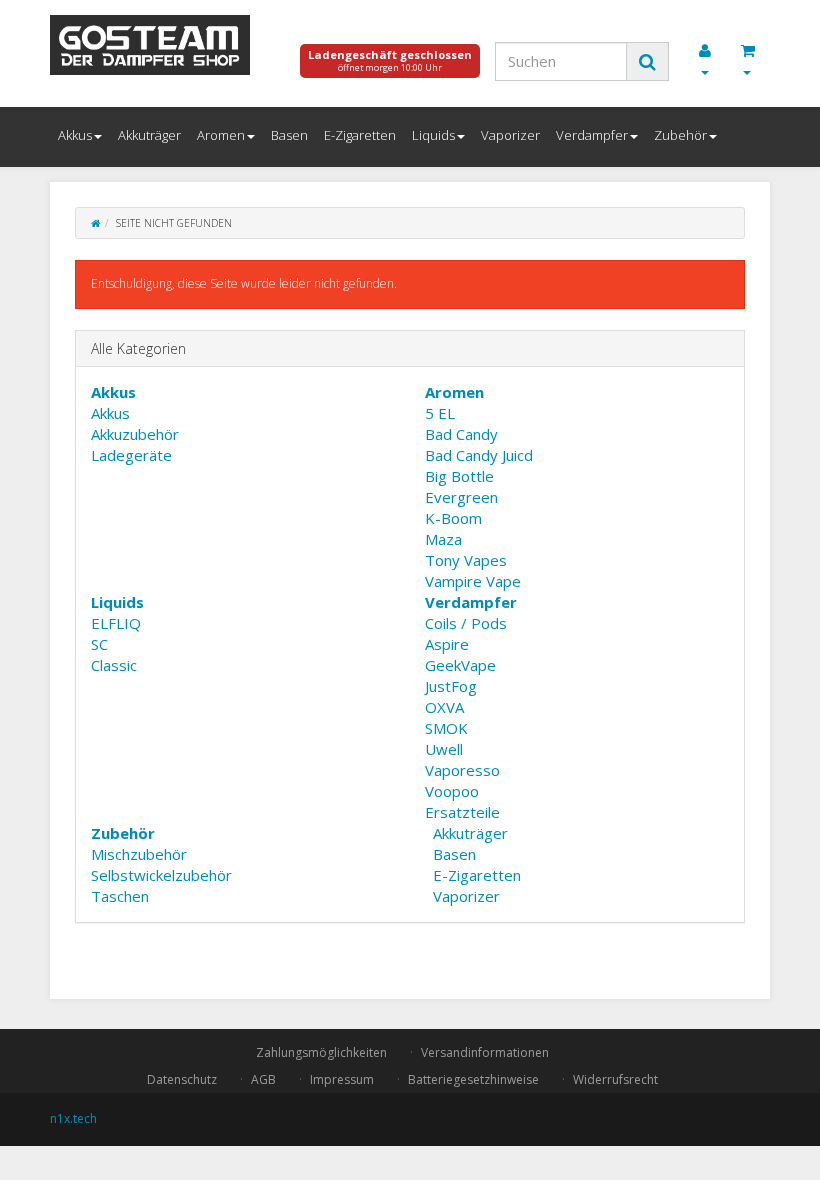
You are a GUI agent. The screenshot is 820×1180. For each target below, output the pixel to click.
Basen (289, 135)
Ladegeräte (131, 455)
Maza (443, 539)
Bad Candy (461, 434)
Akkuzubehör (135, 434)
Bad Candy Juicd (479, 455)
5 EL (440, 413)
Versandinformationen (485, 1052)
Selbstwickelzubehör (161, 875)
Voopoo (452, 791)
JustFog (451, 686)
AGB (263, 1079)
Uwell (444, 749)
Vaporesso (462, 770)
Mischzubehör (139, 854)
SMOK (446, 728)
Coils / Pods (466, 623)
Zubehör (680, 135)
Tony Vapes (466, 560)
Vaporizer (510, 135)
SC (99, 644)
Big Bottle (459, 476)
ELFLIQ (116, 623)
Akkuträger (149, 135)
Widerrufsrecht (615, 1079)
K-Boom (453, 518)
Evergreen (461, 497)
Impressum (342, 1079)
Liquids (433, 135)
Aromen (221, 135)
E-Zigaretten (360, 135)
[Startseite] (95, 223)
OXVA (444, 707)
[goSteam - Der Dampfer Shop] (160, 45)
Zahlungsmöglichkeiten (321, 1052)
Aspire (447, 644)
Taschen (120, 896)
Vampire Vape (473, 581)
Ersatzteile (462, 812)
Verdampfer (592, 135)
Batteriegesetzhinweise (473, 1079)
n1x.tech (73, 1118)
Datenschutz (182, 1079)
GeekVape (460, 665)
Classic (114, 665)
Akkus (75, 135)
